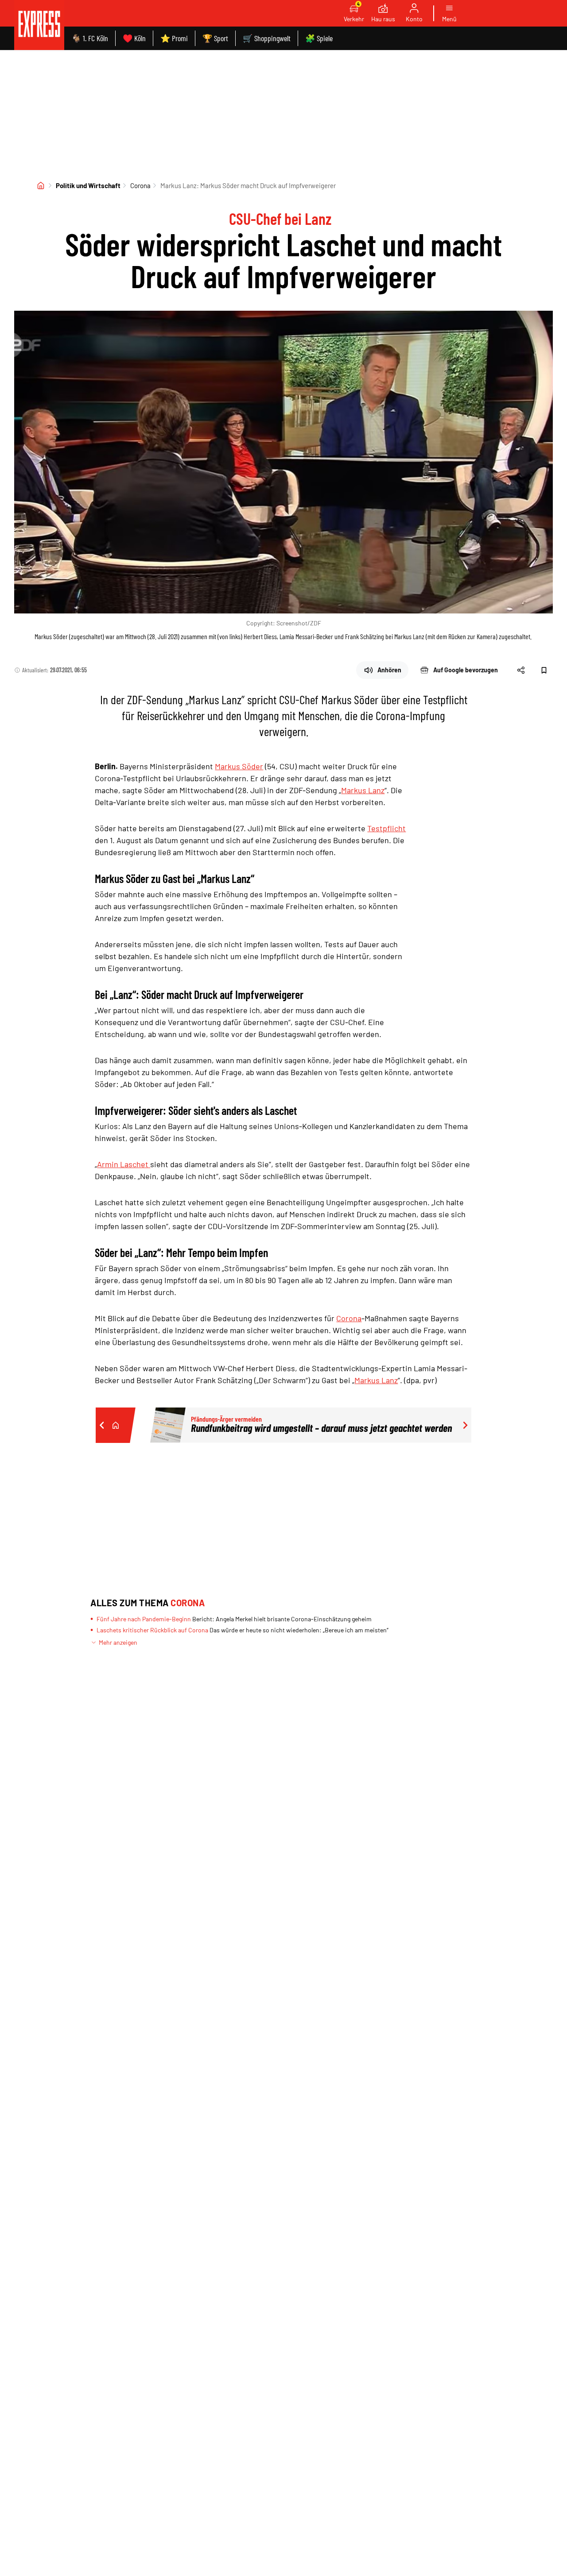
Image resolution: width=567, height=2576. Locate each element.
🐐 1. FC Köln (90, 38)
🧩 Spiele (319, 38)
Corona (140, 185)
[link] (39, 25)
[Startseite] (41, 185)
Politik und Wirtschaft (88, 185)
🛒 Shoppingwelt (267, 38)
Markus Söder (239, 766)
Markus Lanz (363, 790)
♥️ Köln (134, 38)
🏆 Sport (215, 38)
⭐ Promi (174, 38)
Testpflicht (386, 828)
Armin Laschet (124, 1164)
